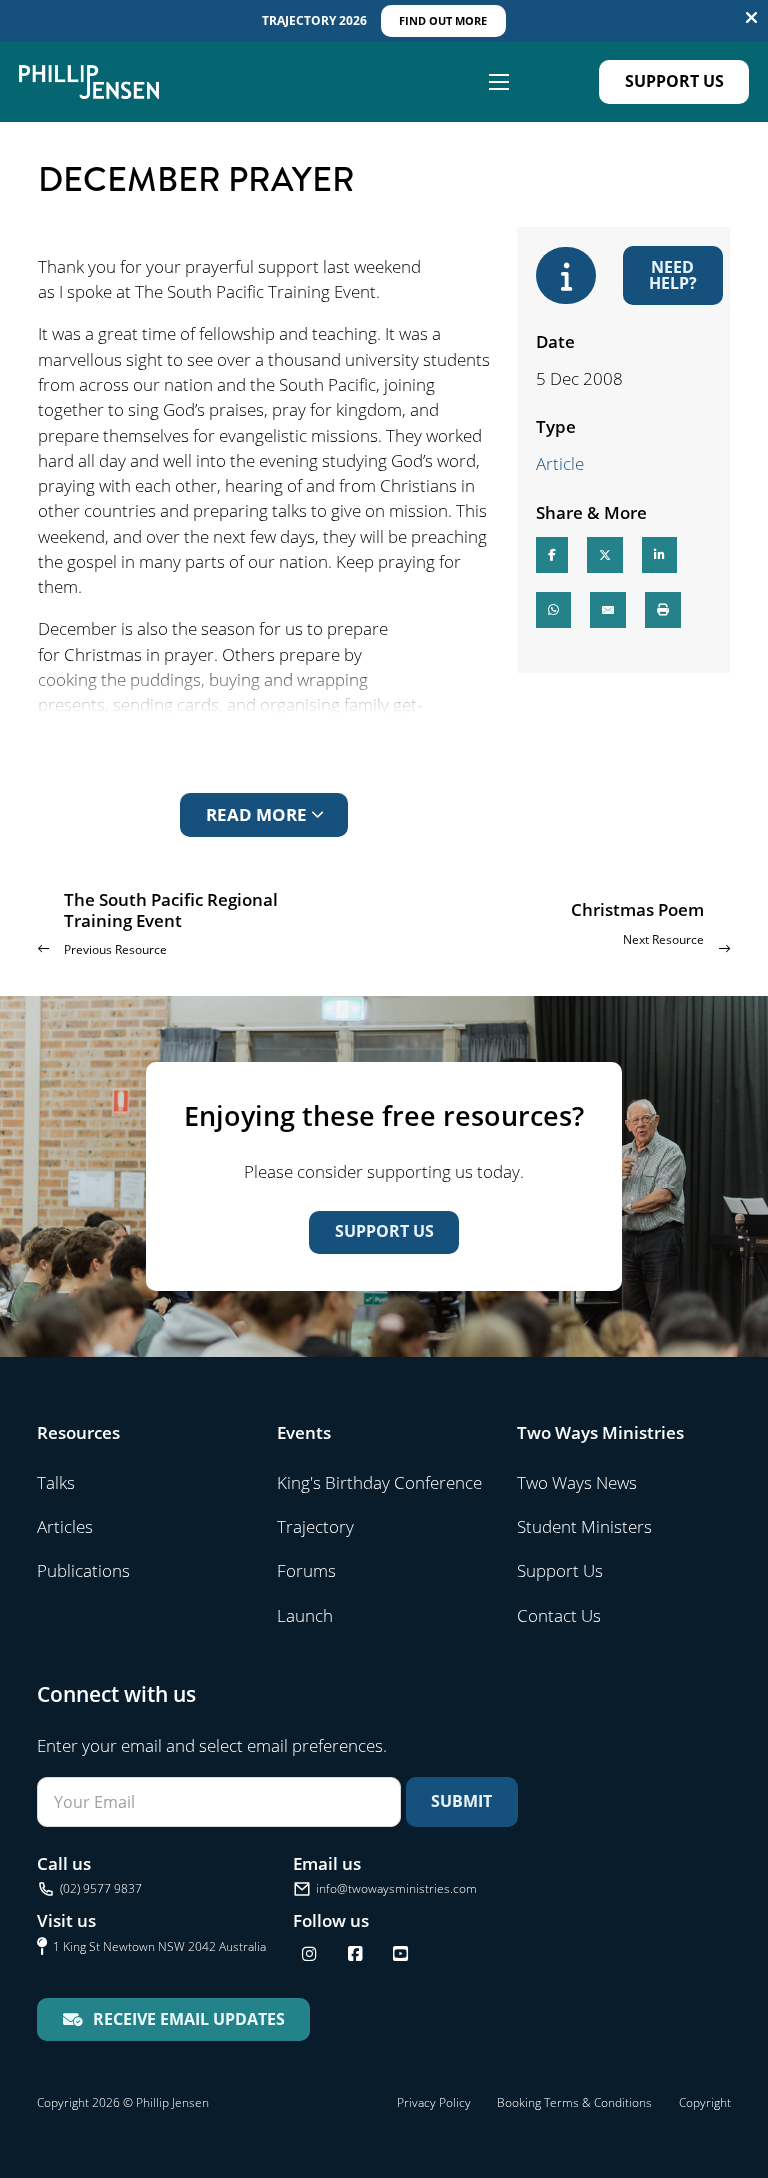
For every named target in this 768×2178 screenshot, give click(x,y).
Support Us (674, 81)
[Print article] (663, 610)
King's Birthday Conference (379, 1482)
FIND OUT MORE (443, 20)
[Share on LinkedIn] (659, 555)
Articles (65, 1526)
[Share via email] (608, 610)
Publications (83, 1570)
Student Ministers (584, 1526)
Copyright (705, 2102)
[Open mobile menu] (499, 82)
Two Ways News (577, 1482)
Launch (305, 1615)
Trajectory (315, 1526)
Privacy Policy (434, 2102)
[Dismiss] (751, 18)
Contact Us (559, 1615)
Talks (56, 1482)
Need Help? (673, 275)
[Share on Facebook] (552, 555)
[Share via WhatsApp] (553, 610)
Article (560, 463)
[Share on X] (605, 555)
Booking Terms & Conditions (574, 2102)
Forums (306, 1570)
